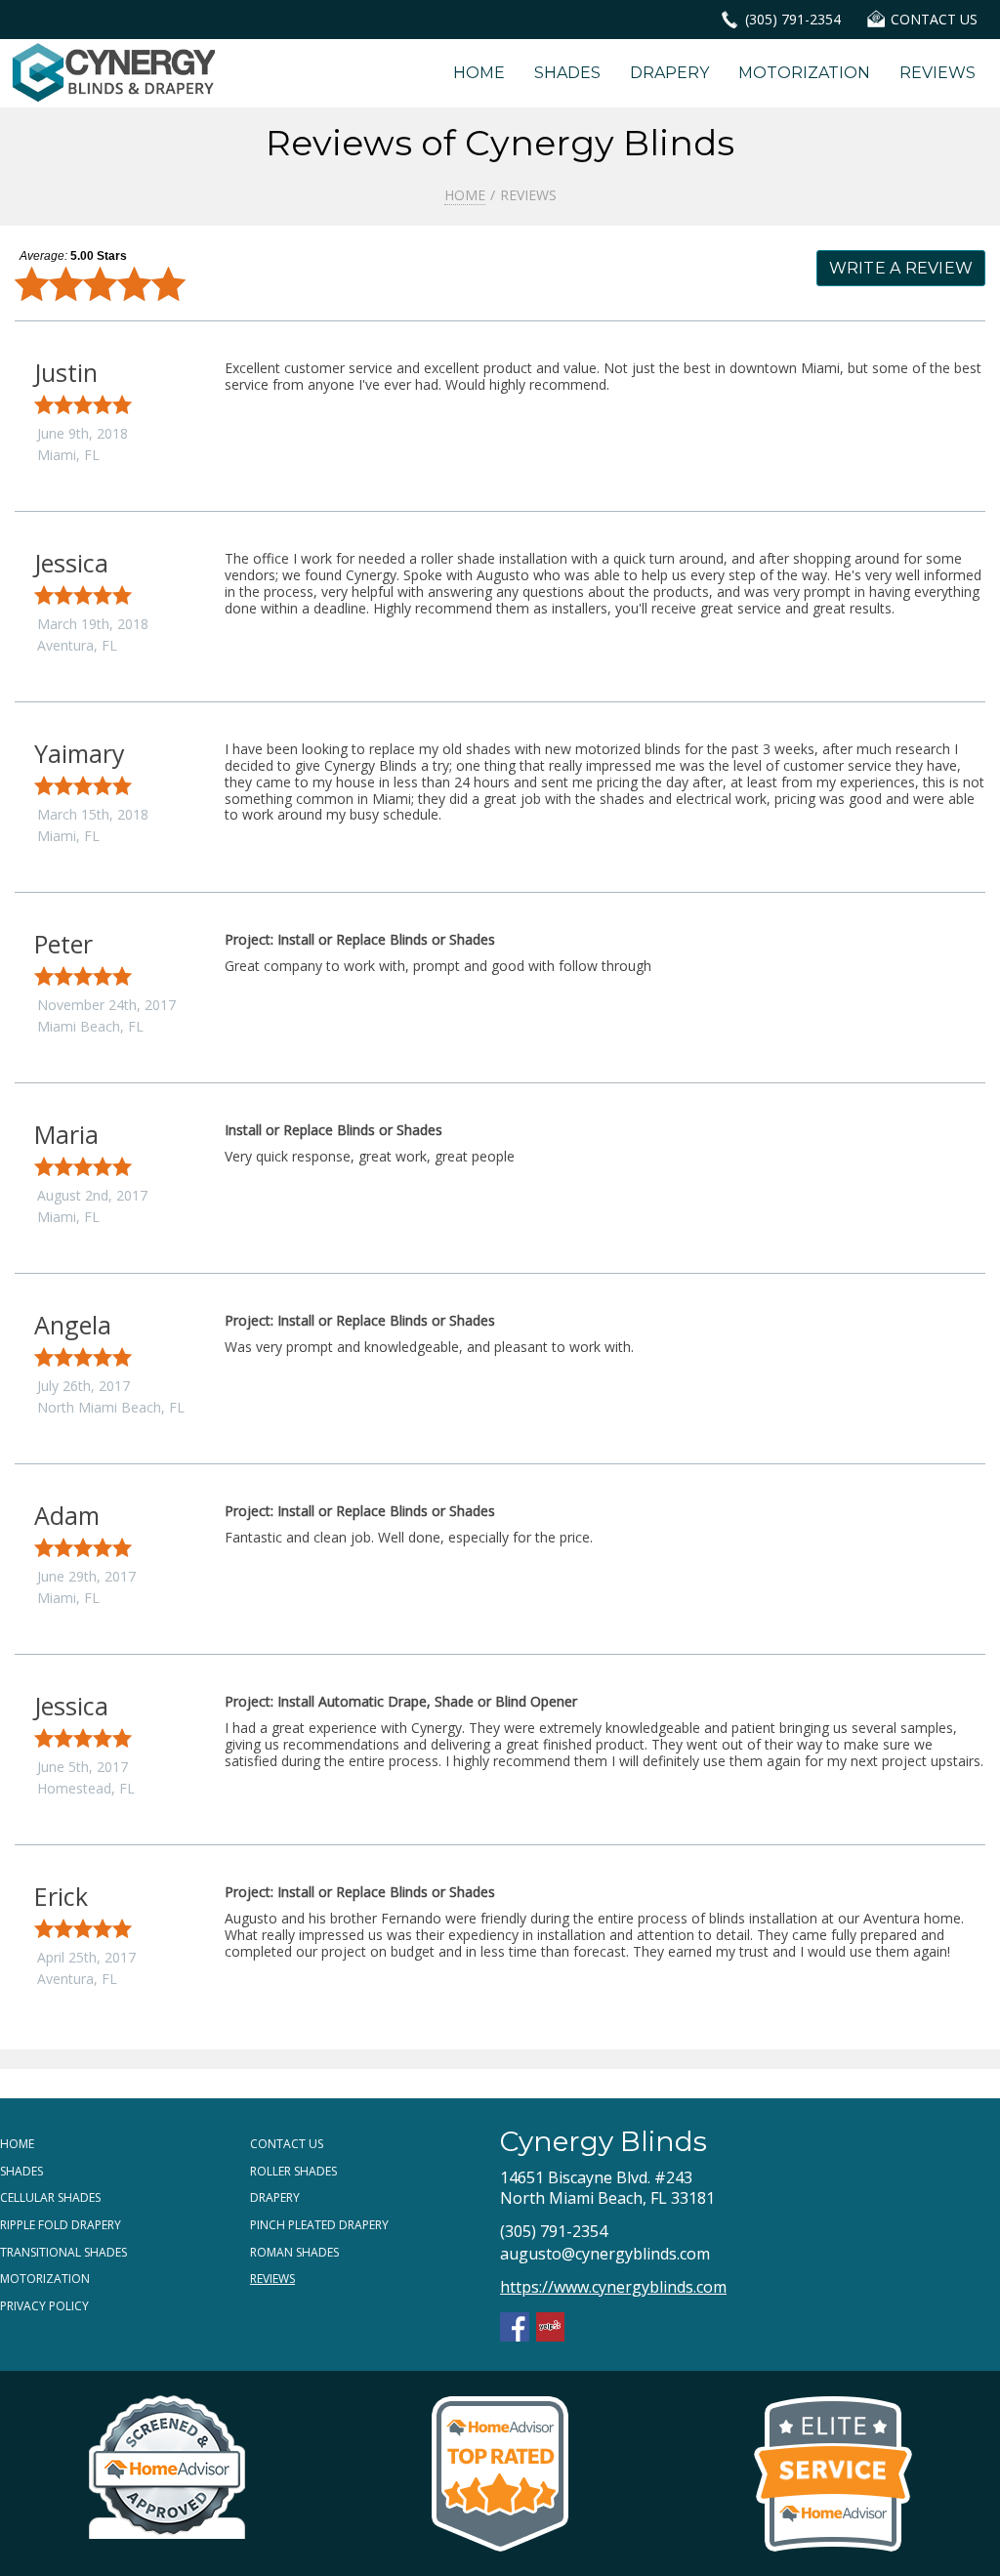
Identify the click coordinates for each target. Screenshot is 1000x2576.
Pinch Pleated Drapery (319, 2225)
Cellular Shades (50, 2197)
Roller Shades (293, 2171)
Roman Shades (294, 2252)
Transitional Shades (63, 2252)
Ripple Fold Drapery (61, 2225)
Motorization (804, 73)
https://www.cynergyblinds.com (613, 2287)
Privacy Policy (44, 2306)
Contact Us (287, 2144)
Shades (567, 73)
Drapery (669, 73)
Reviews (937, 73)
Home (479, 73)
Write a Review (901, 268)
